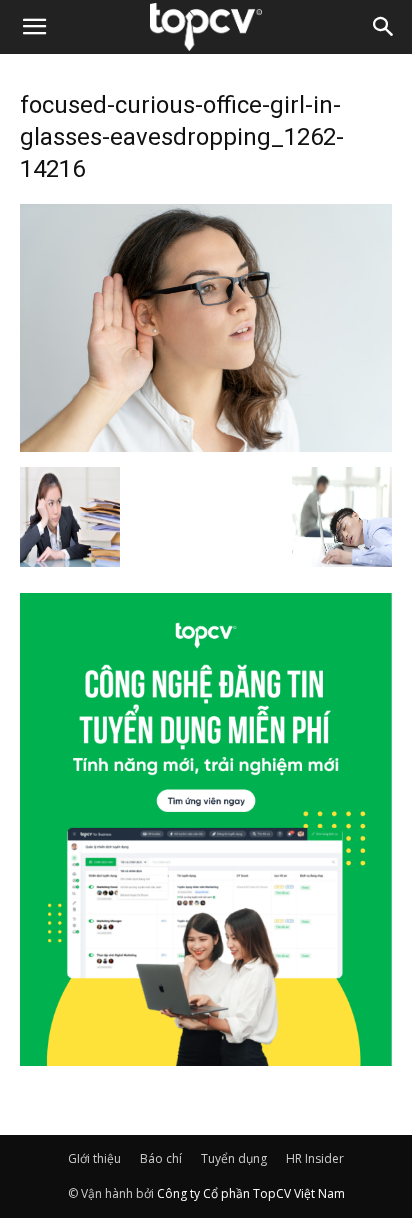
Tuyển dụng (234, 1158)
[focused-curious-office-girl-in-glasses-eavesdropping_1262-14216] (206, 446)
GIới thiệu (94, 1158)
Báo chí (161, 1158)
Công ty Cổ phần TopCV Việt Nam (251, 1193)
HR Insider (315, 1158)
